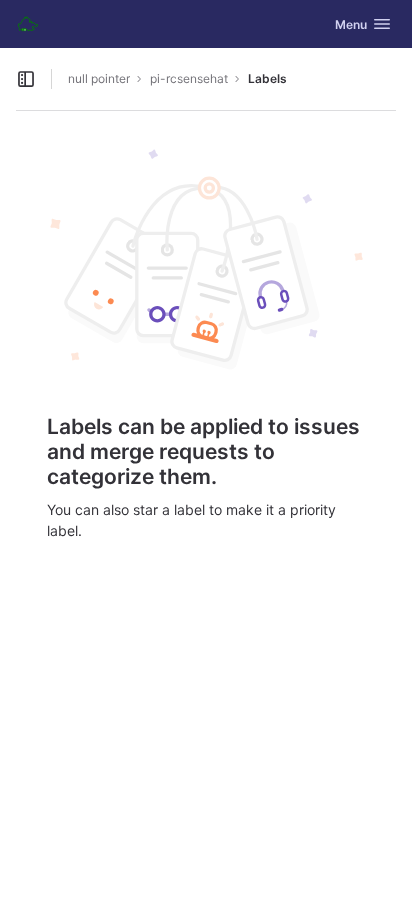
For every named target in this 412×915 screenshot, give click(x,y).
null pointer (99, 78)
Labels (267, 78)
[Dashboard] (28, 24)
